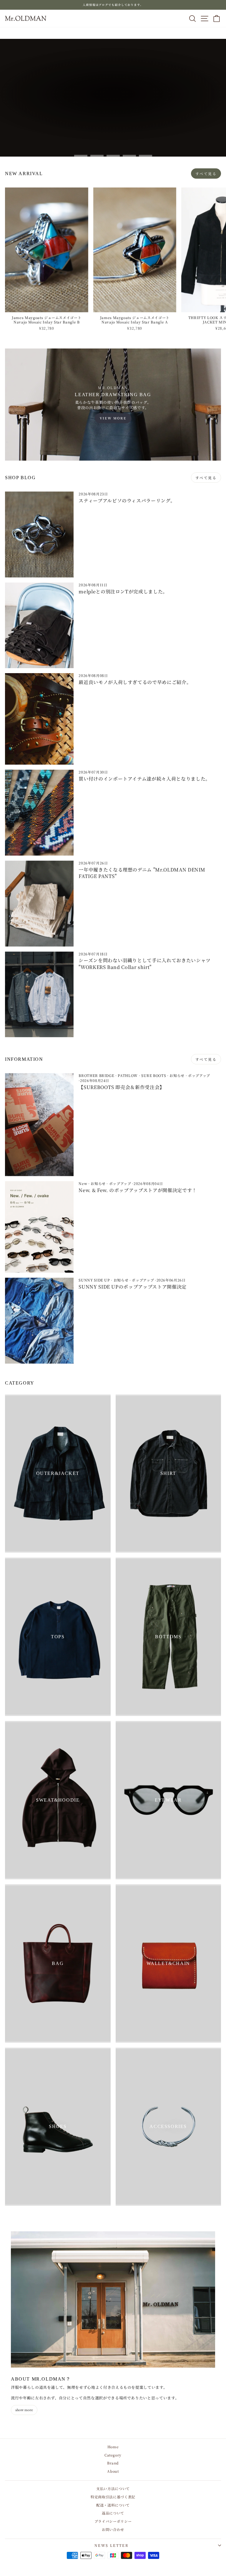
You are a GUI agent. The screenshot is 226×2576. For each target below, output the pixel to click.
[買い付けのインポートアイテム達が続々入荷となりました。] (39, 813)
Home (113, 2447)
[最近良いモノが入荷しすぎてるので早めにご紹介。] (39, 719)
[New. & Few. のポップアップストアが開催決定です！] (39, 1227)
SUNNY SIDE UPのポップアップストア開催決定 (133, 1287)
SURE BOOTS (154, 1075)
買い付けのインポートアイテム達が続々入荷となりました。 (144, 779)
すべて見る (206, 174)
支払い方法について (113, 2488)
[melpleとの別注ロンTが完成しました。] (39, 625)
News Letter (112, 2545)
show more (24, 2410)
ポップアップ (199, 1075)
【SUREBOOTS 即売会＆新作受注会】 (122, 1087)
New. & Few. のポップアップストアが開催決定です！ (138, 1190)
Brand (113, 2463)
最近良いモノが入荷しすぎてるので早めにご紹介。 (135, 682)
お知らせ (177, 1075)
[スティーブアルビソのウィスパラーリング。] (39, 535)
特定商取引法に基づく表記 (113, 2497)
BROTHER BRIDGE (96, 1075)
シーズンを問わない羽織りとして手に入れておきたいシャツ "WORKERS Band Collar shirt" (145, 963)
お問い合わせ (113, 2529)
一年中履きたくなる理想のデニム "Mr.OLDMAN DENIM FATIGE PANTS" (142, 873)
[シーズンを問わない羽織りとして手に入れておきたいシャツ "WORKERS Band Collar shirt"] (39, 995)
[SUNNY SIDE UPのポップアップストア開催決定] (39, 1321)
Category (113, 2455)
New (83, 1183)
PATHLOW (128, 1075)
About (113, 2471)
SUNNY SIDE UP (94, 1280)
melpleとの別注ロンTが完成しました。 (123, 591)
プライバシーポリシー (113, 2521)
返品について (113, 2513)
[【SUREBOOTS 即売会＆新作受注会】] (39, 1125)
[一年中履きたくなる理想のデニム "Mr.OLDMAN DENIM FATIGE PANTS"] (39, 904)
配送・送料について (113, 2505)
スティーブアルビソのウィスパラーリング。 (127, 501)
